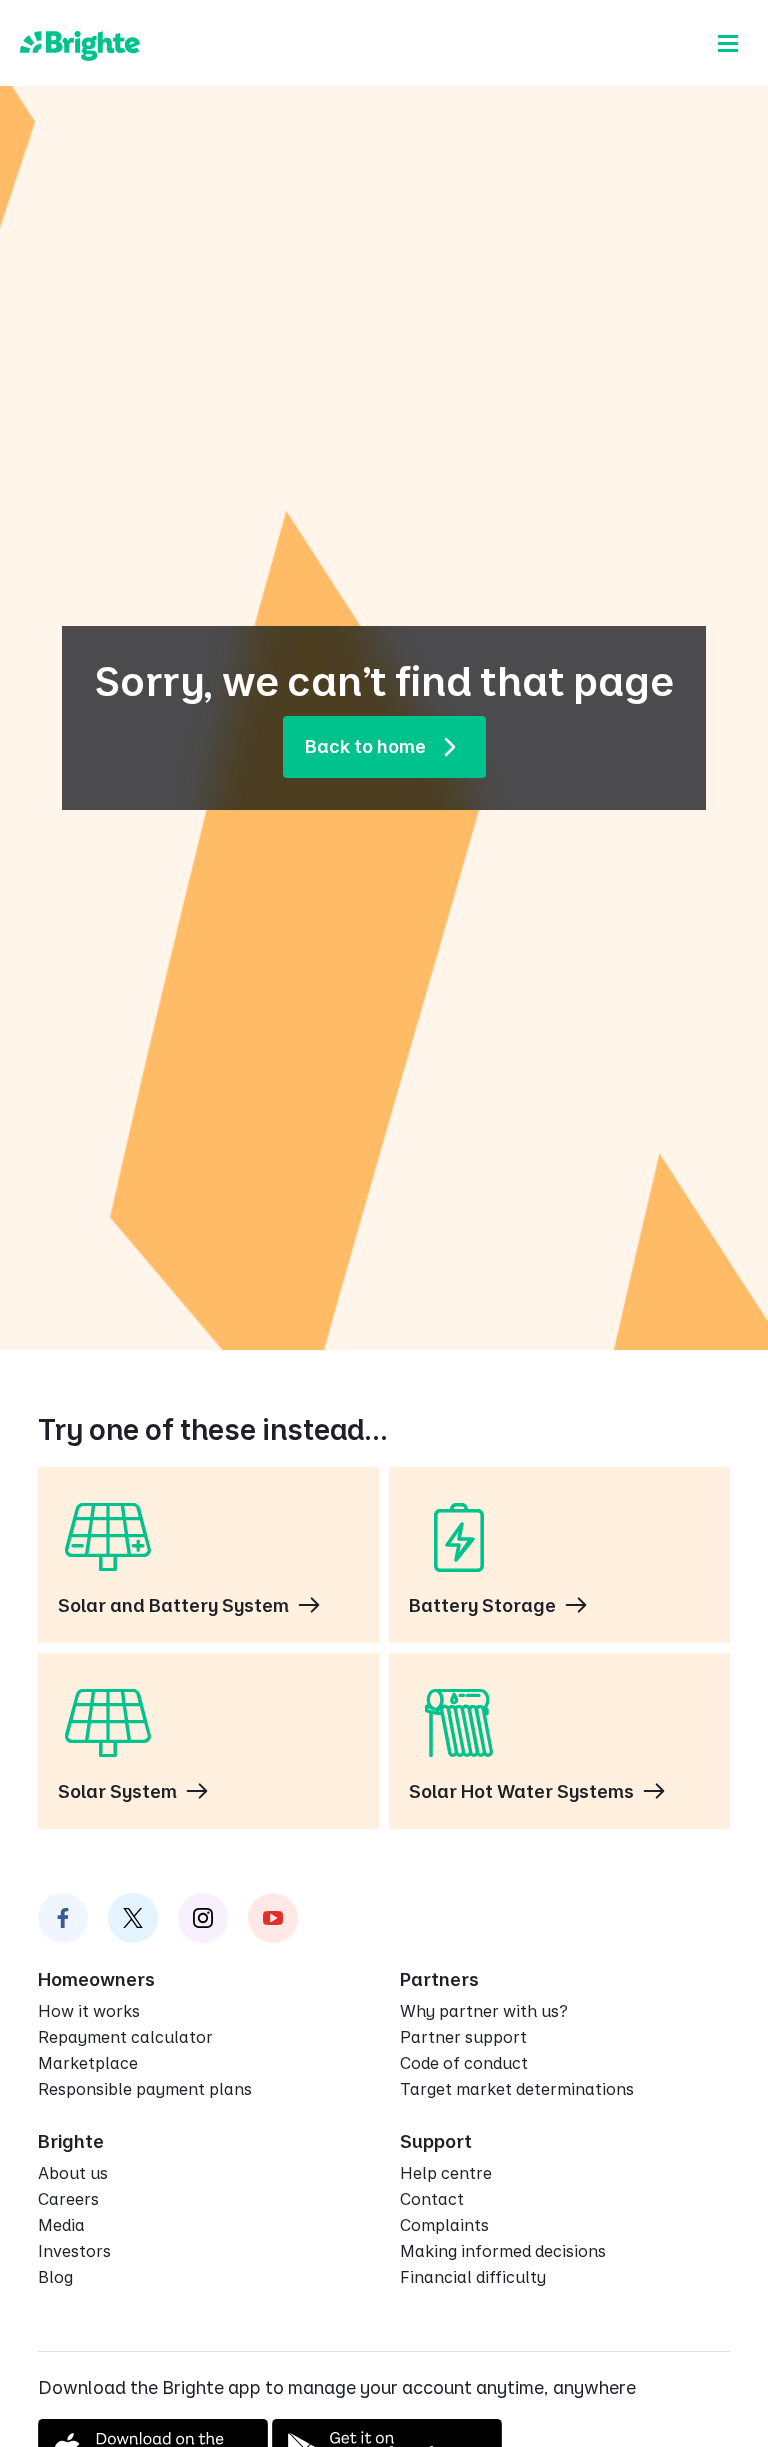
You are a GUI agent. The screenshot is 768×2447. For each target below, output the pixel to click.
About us (73, 2173)
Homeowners (96, 1979)
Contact (432, 2199)
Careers (68, 2199)
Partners (439, 1979)
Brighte (71, 2141)
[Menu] (728, 43)
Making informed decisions (503, 2251)
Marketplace (88, 2063)
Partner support (463, 2037)
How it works (89, 2011)
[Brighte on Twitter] (133, 1918)
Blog (55, 2277)
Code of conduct (464, 2063)
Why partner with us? (484, 2011)
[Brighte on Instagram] (203, 1918)
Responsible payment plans (145, 2089)
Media (61, 2225)
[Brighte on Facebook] (63, 1918)
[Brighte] (80, 43)
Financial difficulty (473, 2277)
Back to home (365, 746)
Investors (74, 2251)
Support (436, 2141)
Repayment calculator (125, 2037)
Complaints (444, 2225)
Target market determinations (517, 2089)
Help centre (446, 2173)
